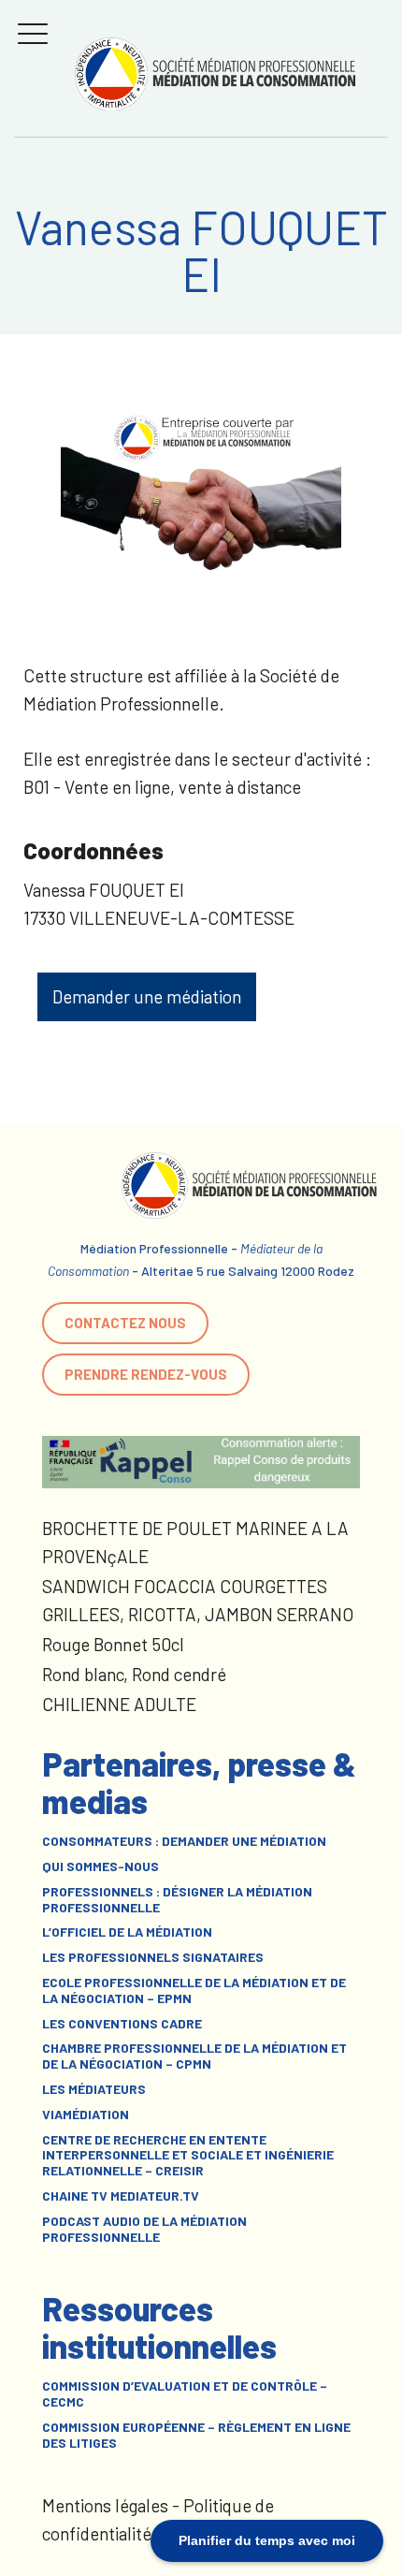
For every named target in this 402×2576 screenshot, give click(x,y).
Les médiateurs (94, 2089)
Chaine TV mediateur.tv (121, 2196)
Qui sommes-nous (100, 1866)
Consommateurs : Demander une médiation (184, 1841)
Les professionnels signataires (153, 1957)
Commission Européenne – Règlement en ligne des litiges (196, 2435)
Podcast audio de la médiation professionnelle (144, 2229)
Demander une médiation (147, 996)
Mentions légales (105, 2505)
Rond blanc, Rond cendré (134, 1674)
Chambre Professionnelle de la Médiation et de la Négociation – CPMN (194, 2056)
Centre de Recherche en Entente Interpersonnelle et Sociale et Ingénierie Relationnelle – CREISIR (188, 2156)
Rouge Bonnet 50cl (113, 1644)
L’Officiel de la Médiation (127, 1932)
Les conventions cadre (122, 2024)
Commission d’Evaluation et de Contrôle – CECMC (185, 2394)
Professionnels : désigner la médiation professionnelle (177, 1900)
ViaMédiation (86, 2115)
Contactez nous (125, 1323)
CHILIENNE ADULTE (119, 1704)
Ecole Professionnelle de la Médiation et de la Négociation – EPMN (194, 1991)
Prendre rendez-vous (146, 1374)
